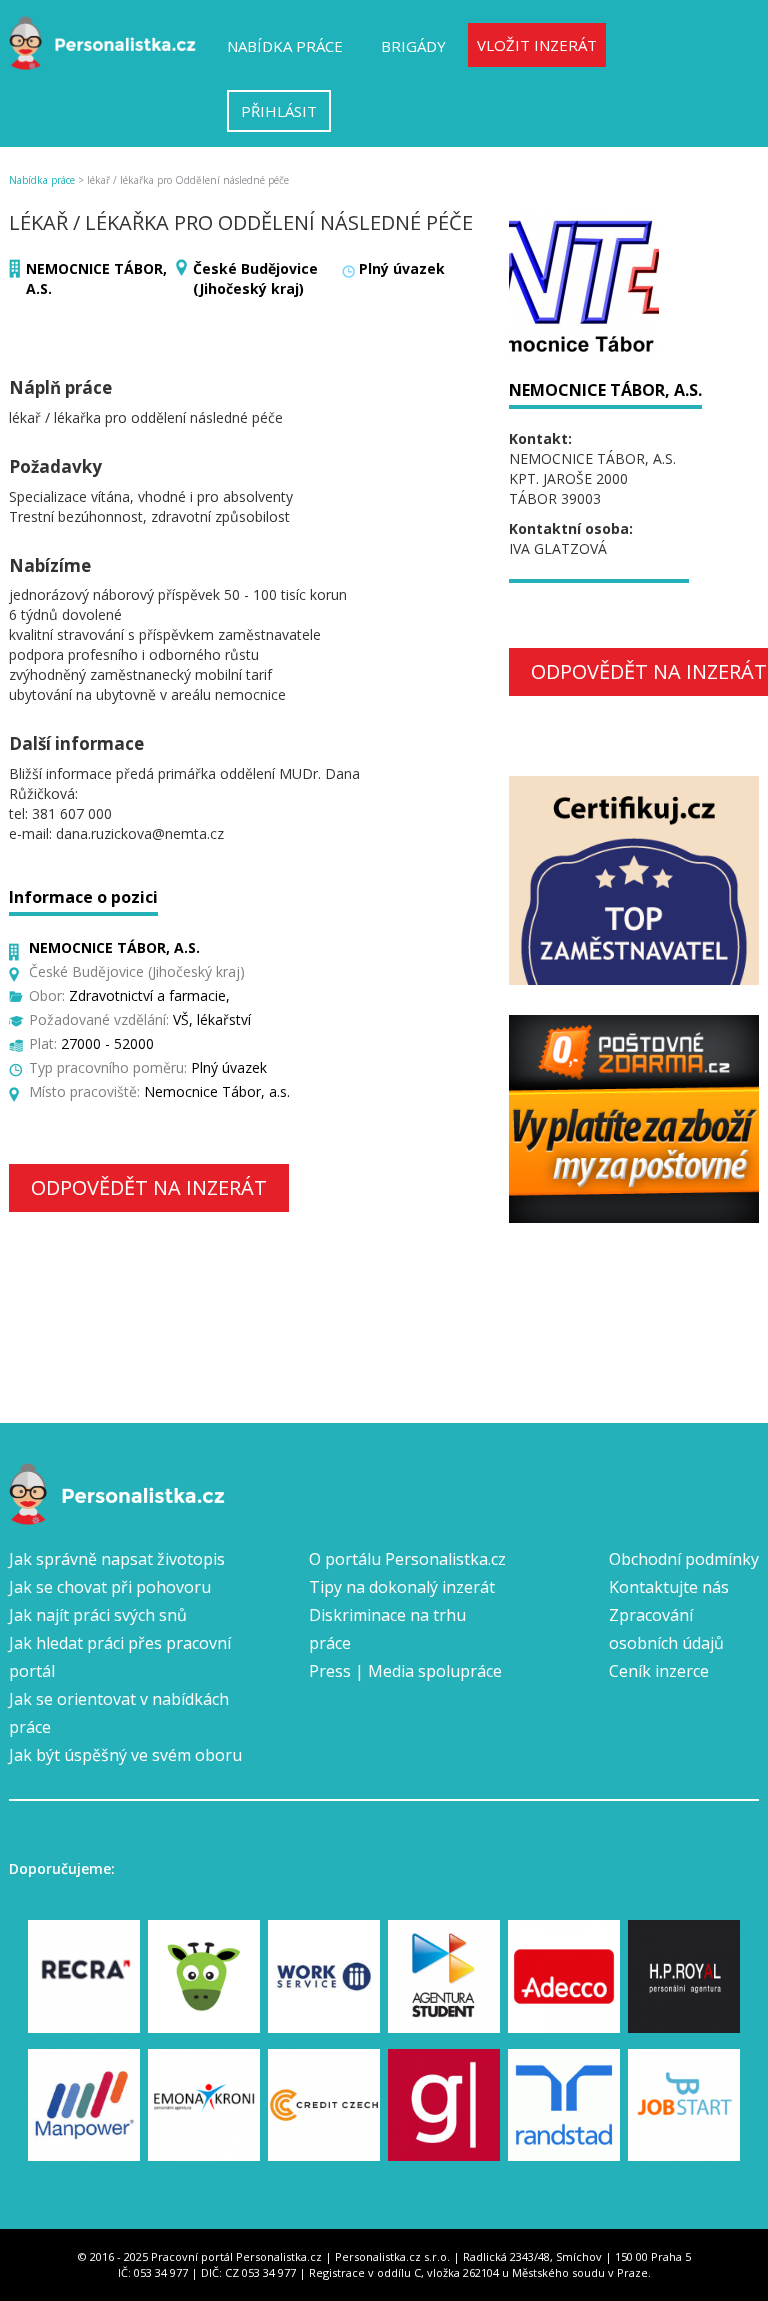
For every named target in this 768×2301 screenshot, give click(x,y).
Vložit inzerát (537, 45)
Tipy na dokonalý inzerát (402, 1587)
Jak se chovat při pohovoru (110, 1587)
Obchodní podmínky (684, 1559)
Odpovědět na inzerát (149, 1187)
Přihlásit (279, 111)
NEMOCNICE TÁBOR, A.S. (605, 390)
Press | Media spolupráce (405, 1671)
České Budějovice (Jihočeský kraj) (255, 278)
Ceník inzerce (659, 1671)
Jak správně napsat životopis (117, 1559)
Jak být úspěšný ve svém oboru (125, 1755)
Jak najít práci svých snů (98, 1615)
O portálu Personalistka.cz (407, 1559)
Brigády (413, 46)
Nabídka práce (285, 46)
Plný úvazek (402, 268)
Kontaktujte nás (669, 1587)
